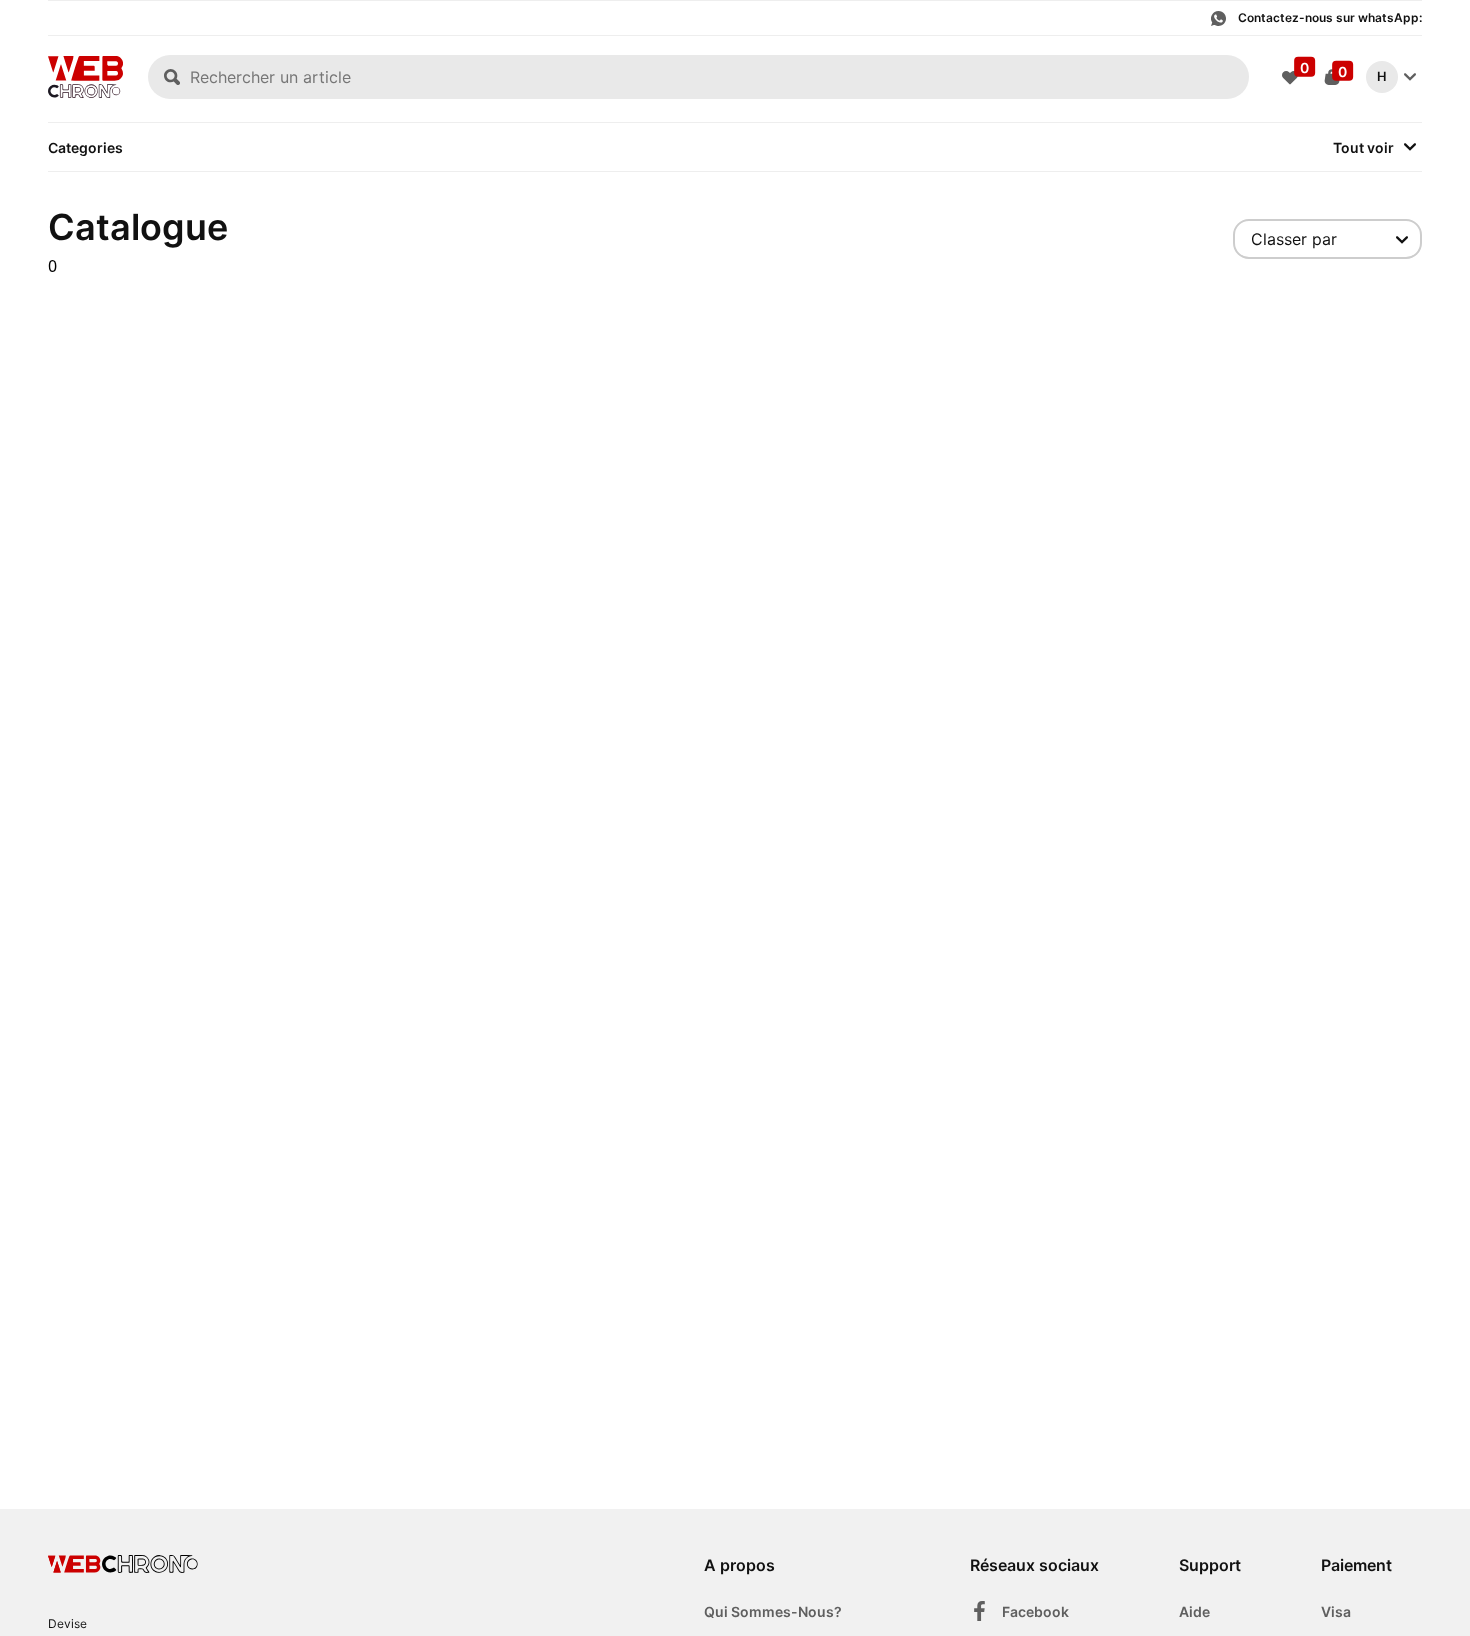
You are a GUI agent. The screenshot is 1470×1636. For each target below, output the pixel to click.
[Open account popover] (1410, 77)
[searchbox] (698, 77)
